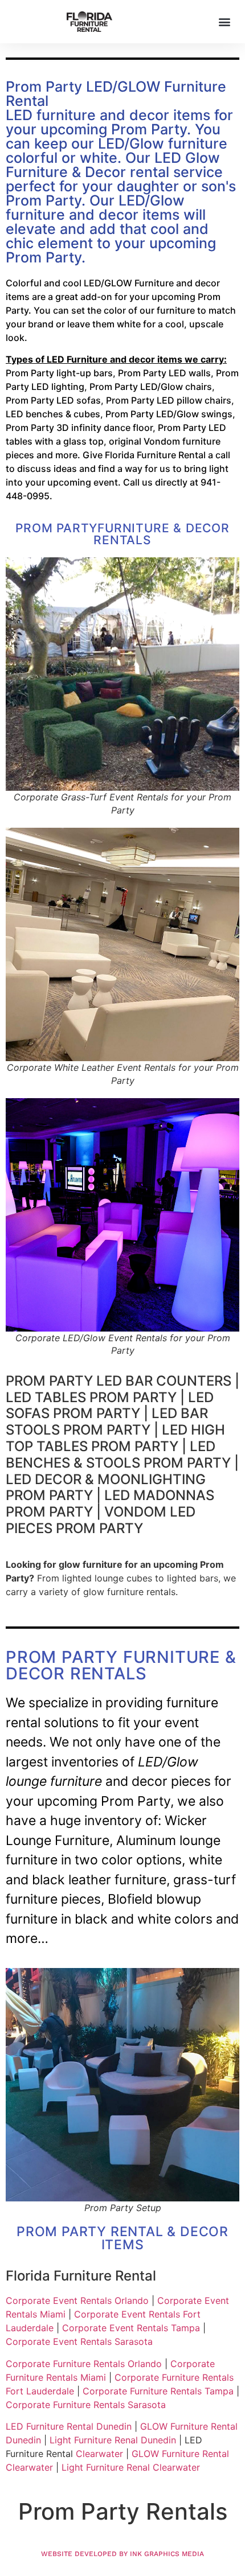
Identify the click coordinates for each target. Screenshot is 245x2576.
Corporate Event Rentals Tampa (131, 2328)
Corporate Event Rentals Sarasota (79, 2341)
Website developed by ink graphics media (122, 2554)
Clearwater (99, 2454)
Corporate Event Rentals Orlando (77, 2300)
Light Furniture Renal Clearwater (131, 2467)
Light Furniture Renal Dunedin (113, 2440)
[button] (224, 21)
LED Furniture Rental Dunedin (69, 2426)
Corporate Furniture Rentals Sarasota (86, 2405)
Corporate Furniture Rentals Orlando (84, 2364)
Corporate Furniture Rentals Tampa (158, 2391)
